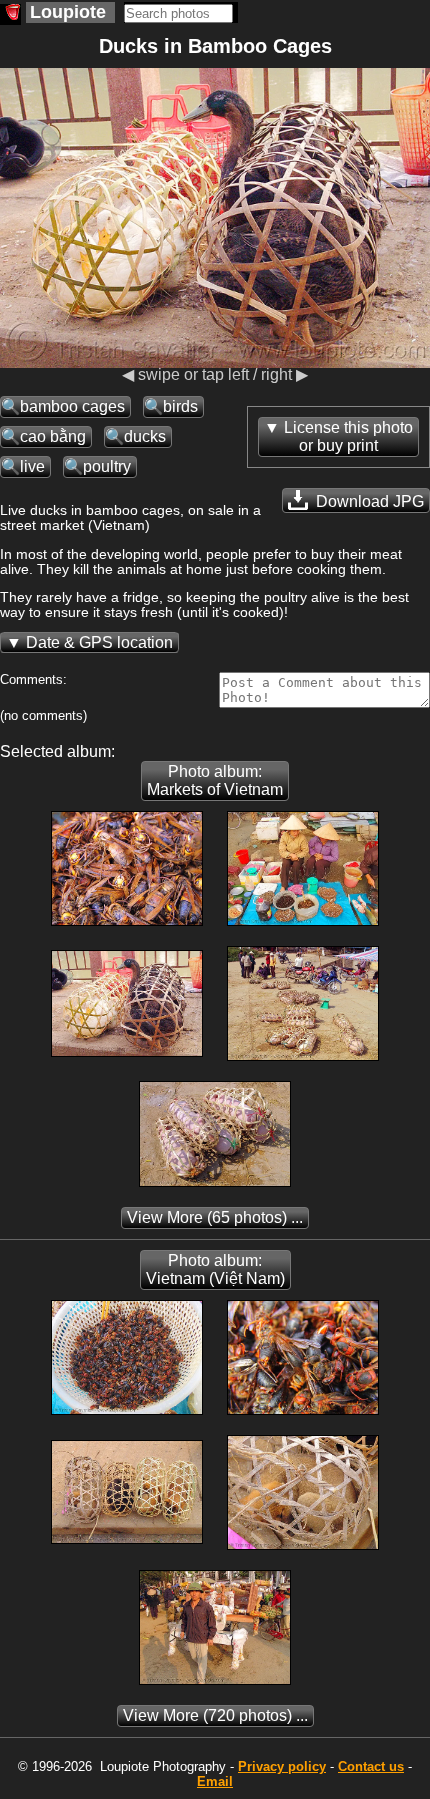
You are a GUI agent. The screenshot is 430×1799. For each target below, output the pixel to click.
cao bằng (53, 436)
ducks (145, 436)
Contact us (371, 1766)
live (32, 466)
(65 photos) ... (215, 1217)
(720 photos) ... (215, 1715)
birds (180, 406)
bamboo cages (72, 406)
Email (215, 1781)
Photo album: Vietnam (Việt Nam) (215, 1269)
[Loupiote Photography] (10, 14)
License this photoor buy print (348, 436)
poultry (107, 466)
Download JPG (368, 501)
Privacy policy (282, 1766)
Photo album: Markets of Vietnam (215, 780)
